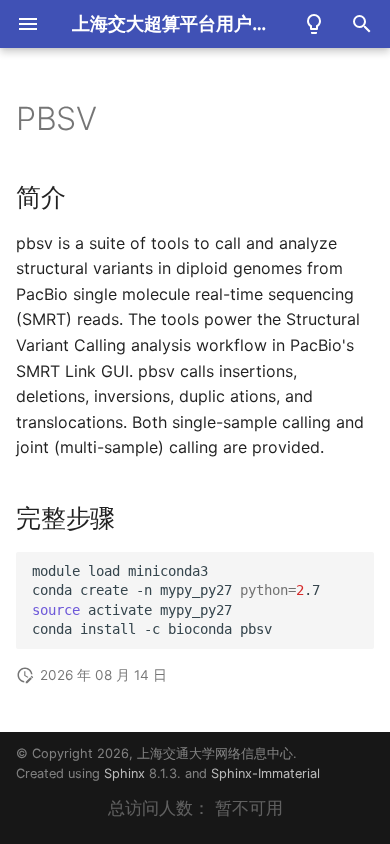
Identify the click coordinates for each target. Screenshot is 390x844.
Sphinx (124, 773)
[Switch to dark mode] (314, 24)
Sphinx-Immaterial (265, 773)
